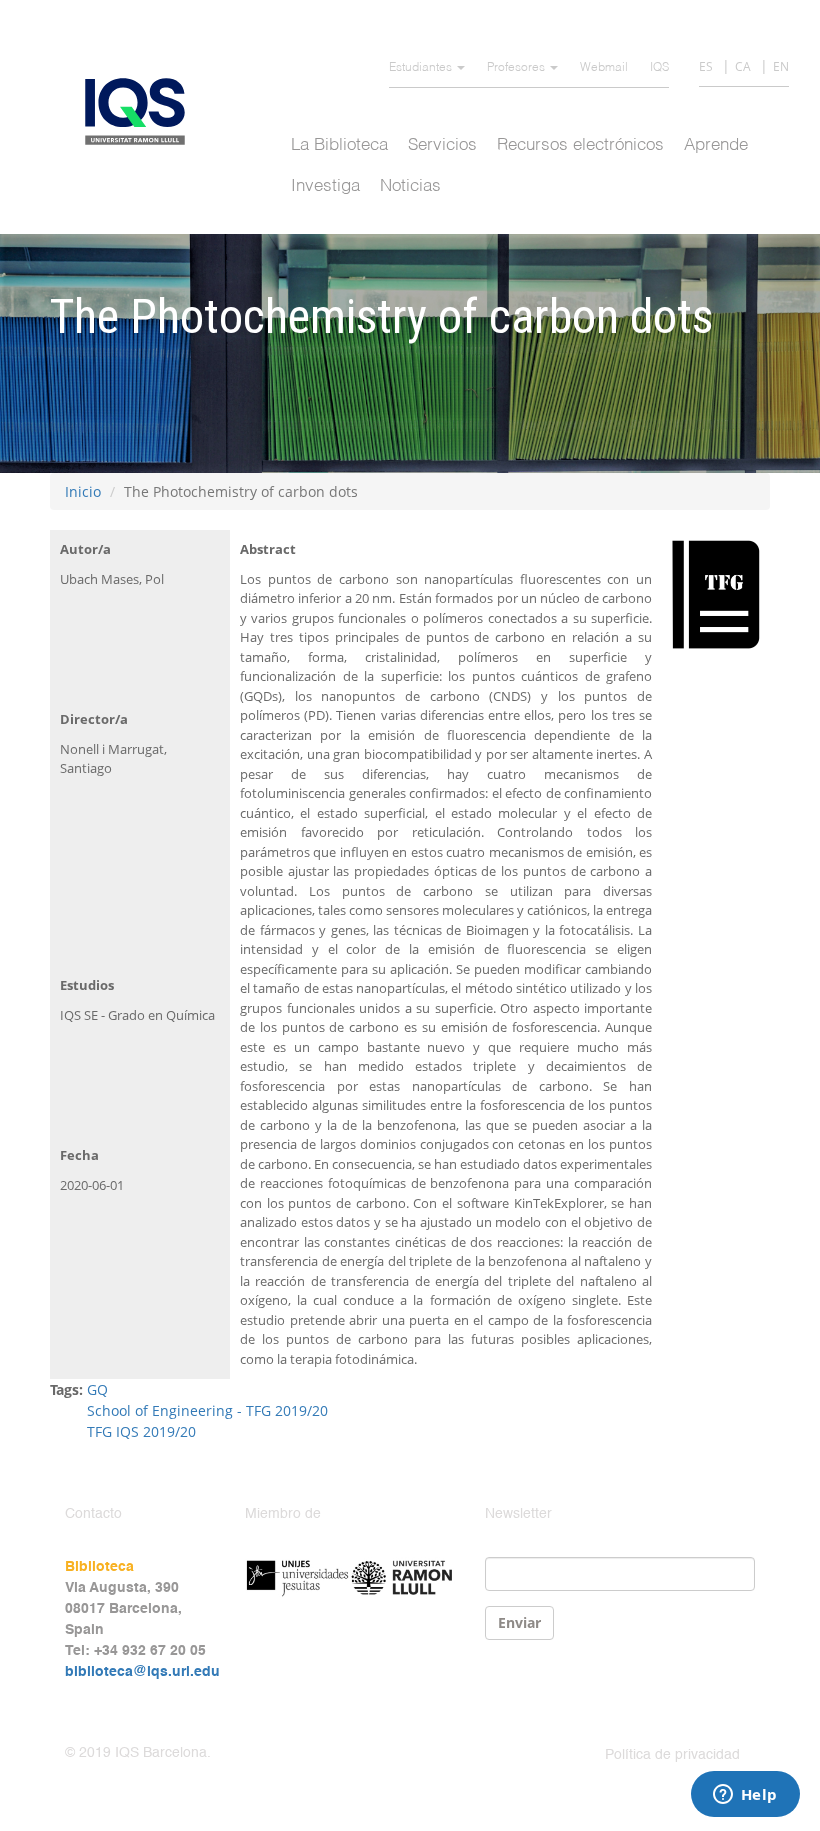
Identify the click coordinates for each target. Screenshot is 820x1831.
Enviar (519, 1622)
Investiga (325, 186)
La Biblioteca (339, 145)
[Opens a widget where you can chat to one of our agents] (745, 1796)
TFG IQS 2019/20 (141, 1431)
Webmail (604, 68)
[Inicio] (142, 111)
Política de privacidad (672, 1755)
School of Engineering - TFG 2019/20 (207, 1410)
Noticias (410, 186)
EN (781, 66)
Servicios (442, 145)
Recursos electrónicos (580, 145)
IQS (659, 68)
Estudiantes (422, 68)
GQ (97, 1389)
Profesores (517, 68)
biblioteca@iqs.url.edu (142, 1672)
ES (706, 66)
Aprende (716, 145)
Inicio (83, 491)
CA (743, 66)
